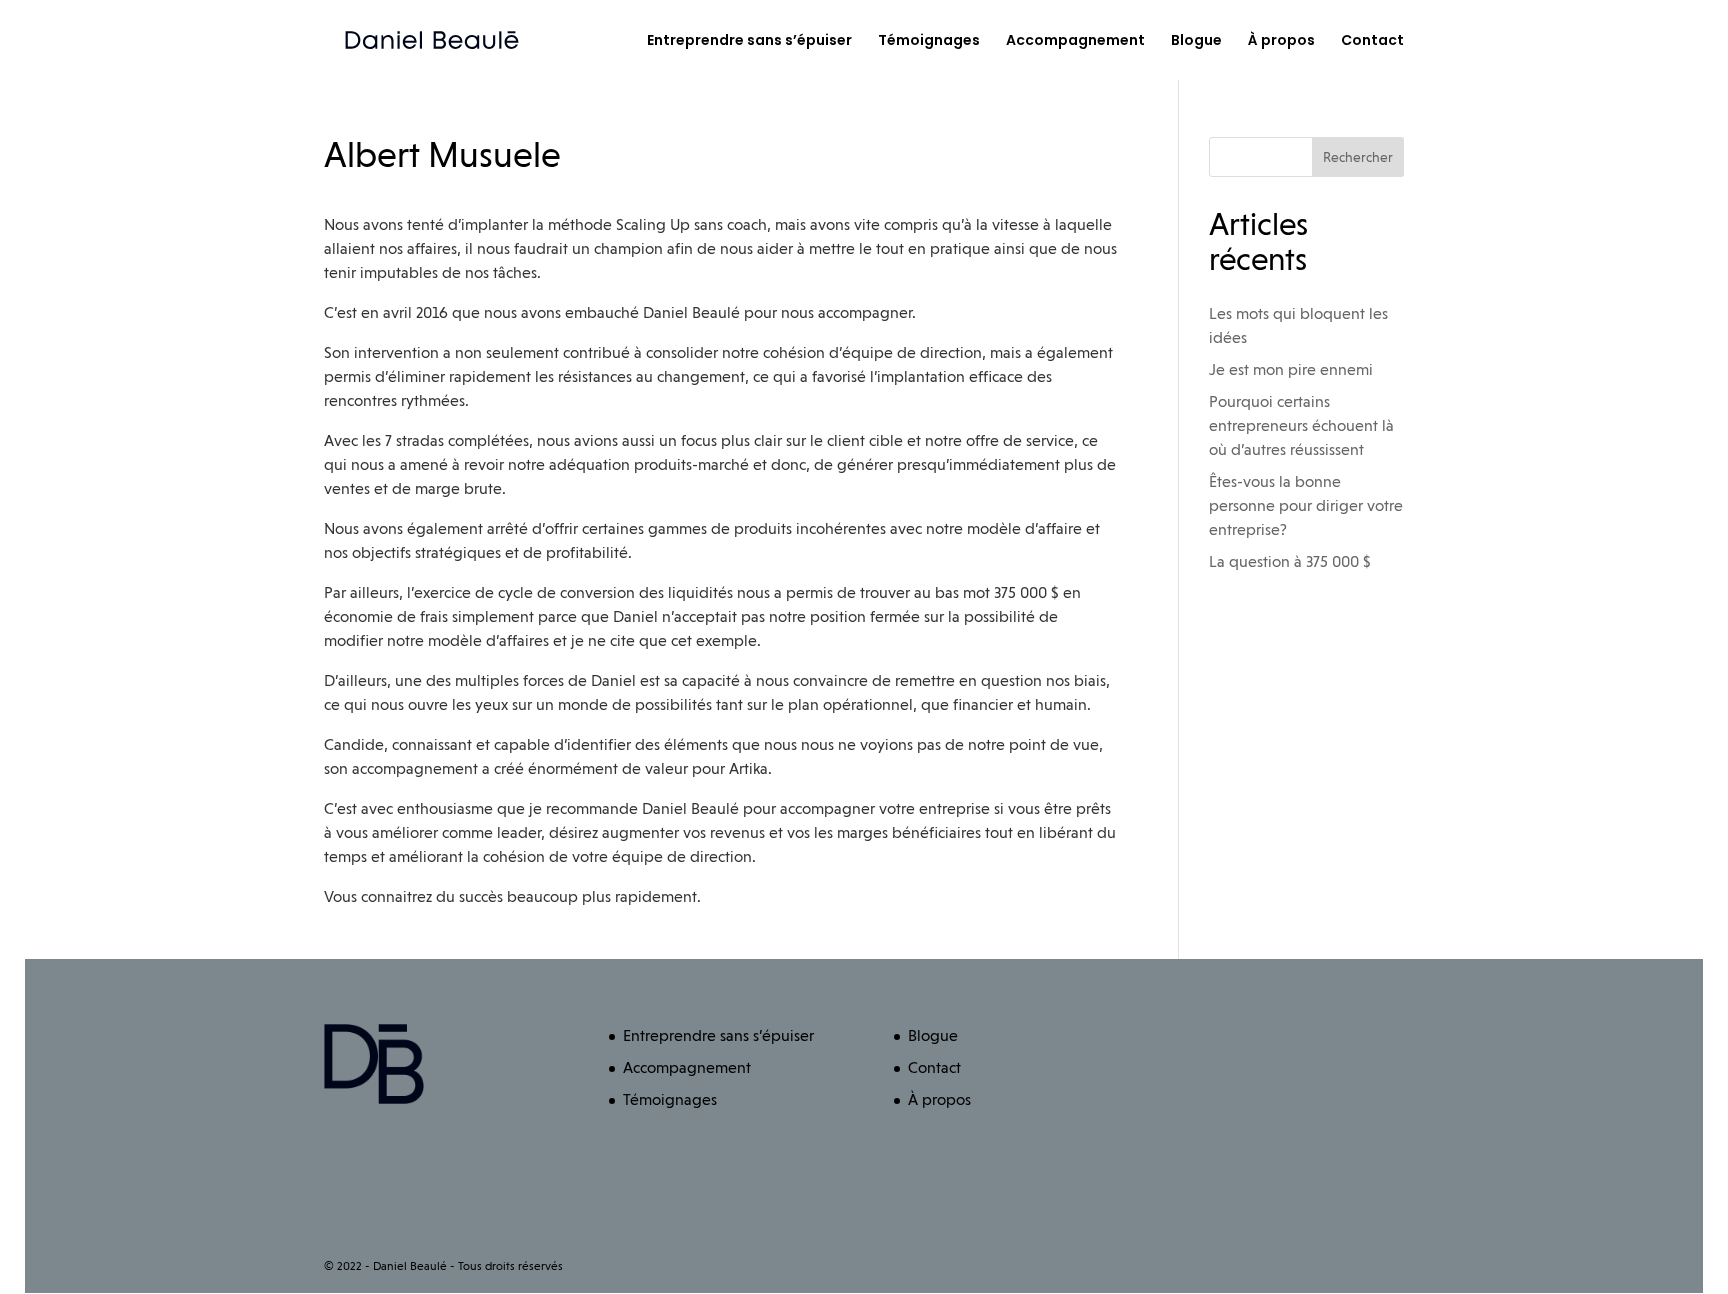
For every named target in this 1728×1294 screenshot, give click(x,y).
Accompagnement (1075, 41)
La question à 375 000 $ (1290, 561)
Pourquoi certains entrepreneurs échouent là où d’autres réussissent (1301, 425)
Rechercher (1358, 157)
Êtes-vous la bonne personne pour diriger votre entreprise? (1306, 505)
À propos (1281, 41)
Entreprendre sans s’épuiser (749, 41)
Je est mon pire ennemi (1291, 369)
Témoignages (929, 41)
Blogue (1196, 41)
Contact (1372, 41)
